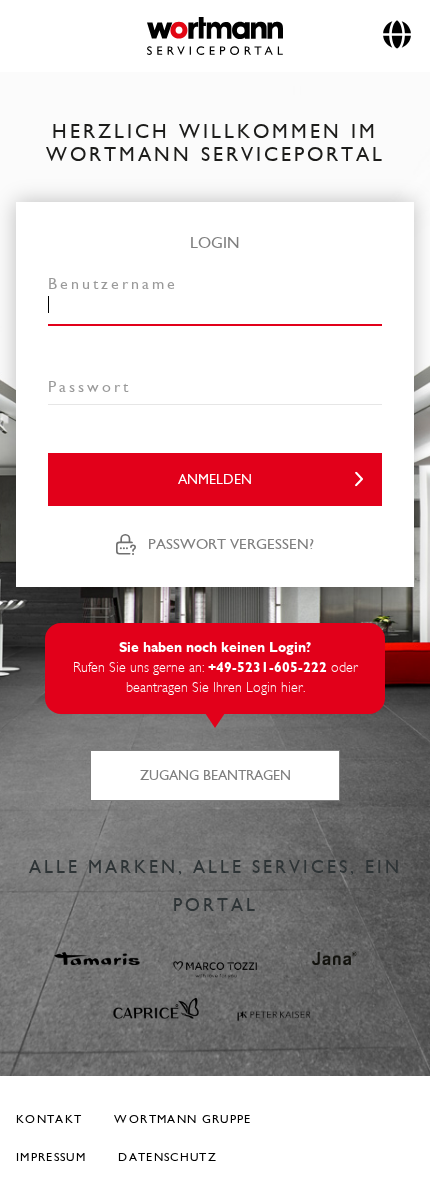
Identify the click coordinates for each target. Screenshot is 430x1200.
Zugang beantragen (215, 775)
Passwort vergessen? (231, 544)
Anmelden (215, 479)
